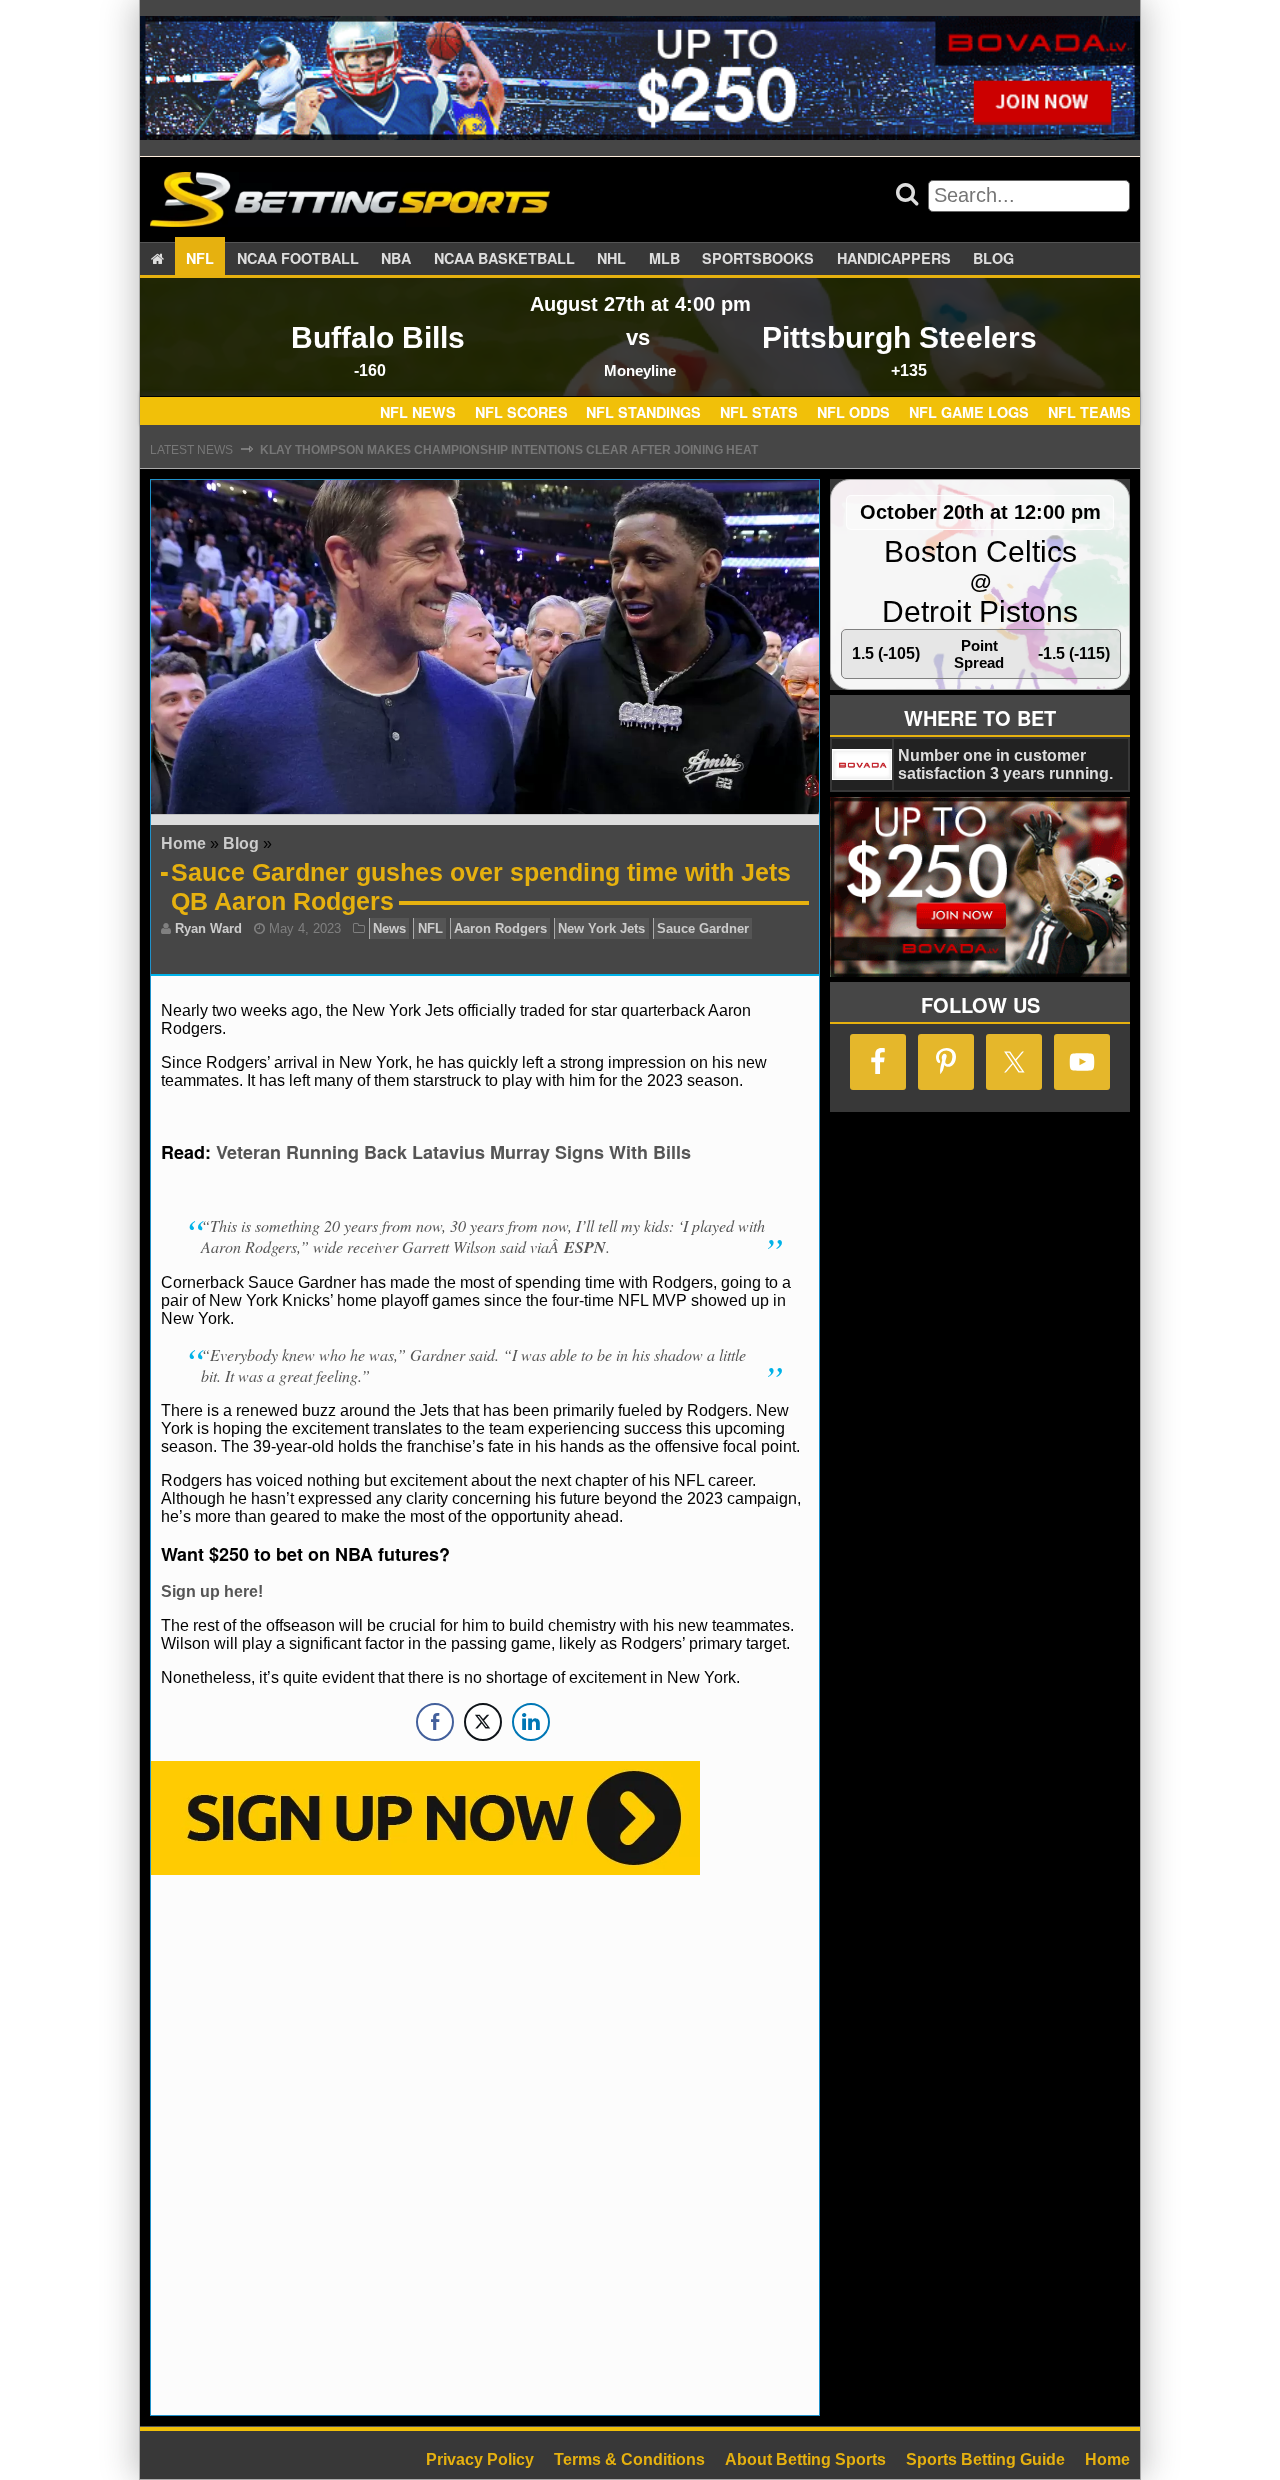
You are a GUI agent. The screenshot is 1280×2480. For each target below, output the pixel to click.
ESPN (585, 1247)
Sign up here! (212, 1591)
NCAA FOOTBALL (298, 258)
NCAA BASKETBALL (504, 258)
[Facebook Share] (435, 1722)
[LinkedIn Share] (531, 1722)
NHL (611, 258)
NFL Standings (643, 413)
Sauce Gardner (703, 928)
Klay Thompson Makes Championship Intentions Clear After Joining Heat (509, 450)
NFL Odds (853, 413)
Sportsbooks (758, 258)
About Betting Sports (805, 2459)
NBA (396, 258)
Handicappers (894, 258)
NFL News (418, 413)
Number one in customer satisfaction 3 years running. (1005, 764)
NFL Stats (759, 413)
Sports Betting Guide (985, 2459)
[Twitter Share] (483, 1722)
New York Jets (601, 928)
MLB (664, 258)
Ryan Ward (208, 928)
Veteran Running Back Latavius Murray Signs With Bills (453, 1152)
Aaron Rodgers (500, 928)
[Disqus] (485, 2143)
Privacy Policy (480, 2459)
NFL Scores (521, 413)
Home (183, 843)
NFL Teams (1089, 413)
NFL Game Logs (969, 413)
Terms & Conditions (629, 2459)
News (389, 928)
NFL (200, 258)
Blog (993, 258)
